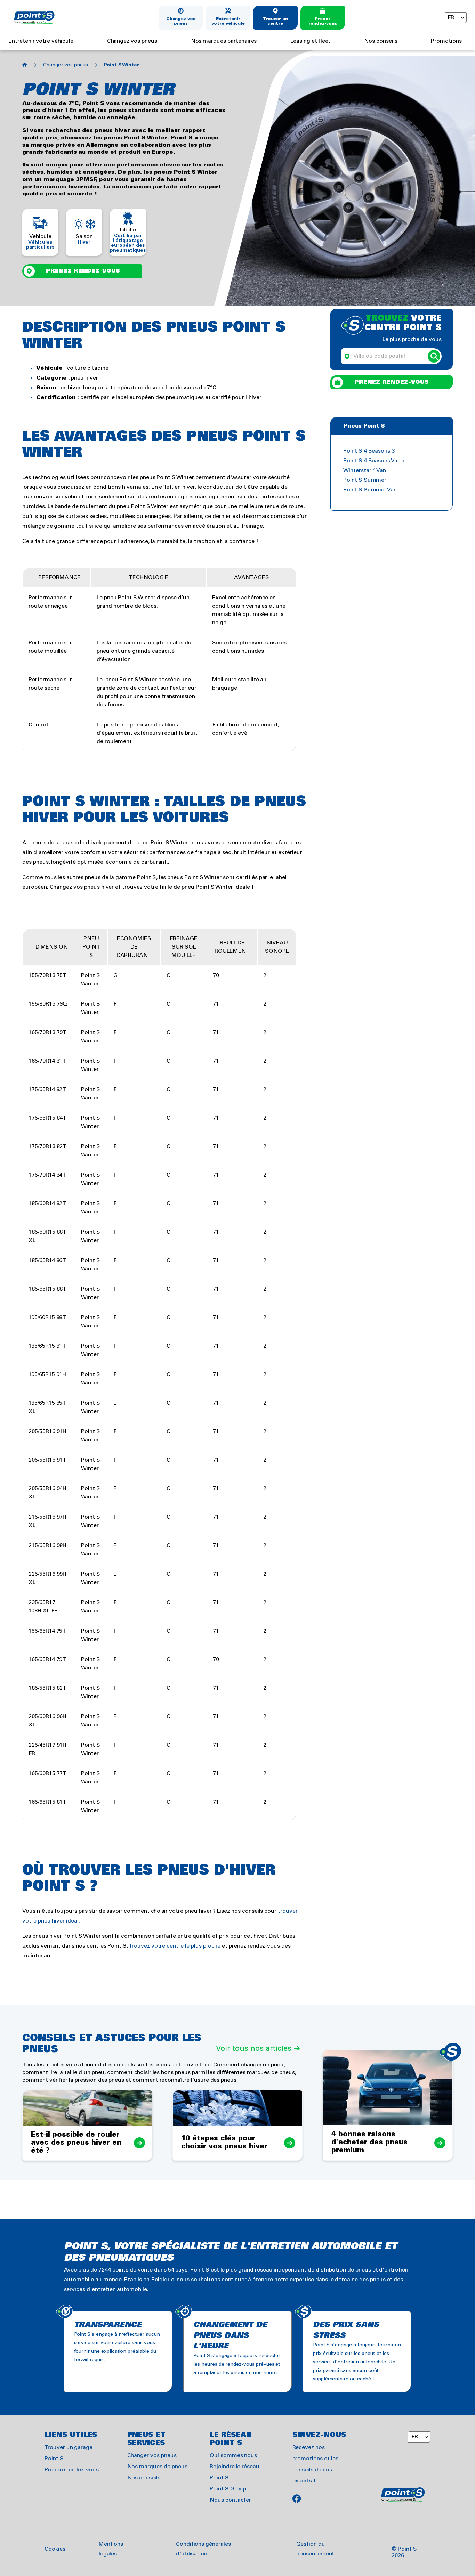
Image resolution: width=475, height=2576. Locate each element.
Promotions (446, 41)
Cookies (55, 2549)
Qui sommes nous (233, 2456)
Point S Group (228, 2489)
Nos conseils (381, 41)
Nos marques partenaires (224, 41)
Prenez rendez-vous (323, 21)
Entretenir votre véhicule (228, 21)
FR (451, 18)
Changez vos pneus (181, 21)
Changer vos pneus (152, 2456)
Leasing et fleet (310, 41)
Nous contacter (230, 2500)
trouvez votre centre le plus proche (175, 1946)
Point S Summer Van (370, 490)
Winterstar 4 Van (365, 470)
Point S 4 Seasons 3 (369, 451)
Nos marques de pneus (157, 2467)
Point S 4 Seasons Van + (374, 461)
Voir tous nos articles (254, 2049)
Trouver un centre (276, 21)
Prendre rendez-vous (72, 2470)
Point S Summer (365, 480)
